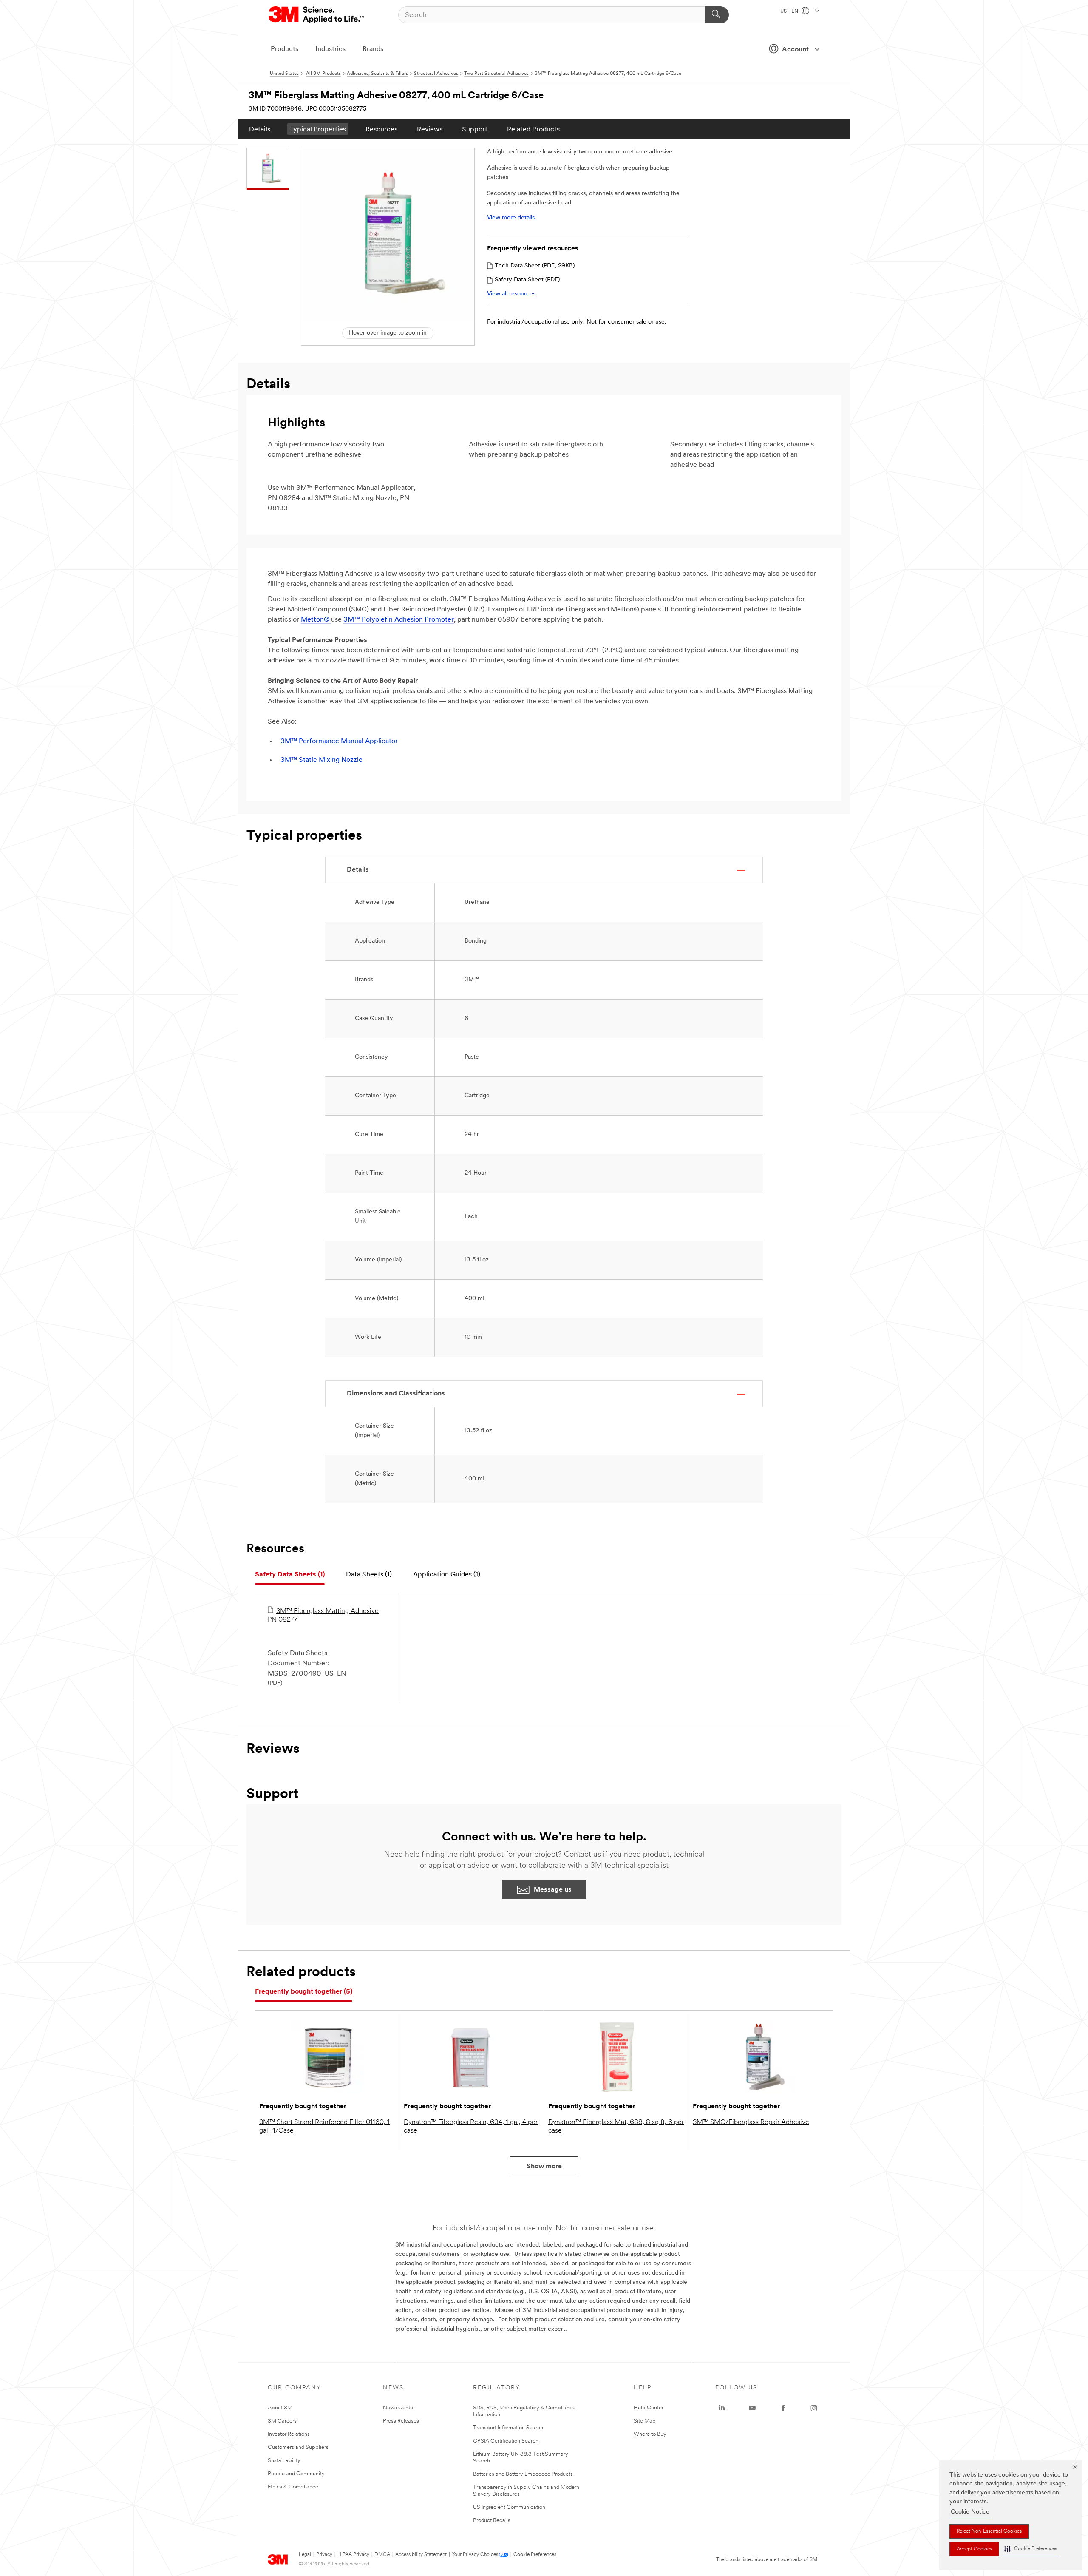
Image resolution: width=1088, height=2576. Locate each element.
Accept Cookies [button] (974, 2549)
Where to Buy (650, 2434)
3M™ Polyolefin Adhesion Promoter (399, 620)
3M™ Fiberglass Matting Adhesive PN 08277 (323, 1616)
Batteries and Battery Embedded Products (523, 2474)
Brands (373, 49)
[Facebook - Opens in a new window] (783, 2408)
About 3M (280, 2408)
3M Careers (282, 2421)
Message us (553, 1890)
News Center (399, 2408)
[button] (1031, 2549)
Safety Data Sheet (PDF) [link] (527, 280)
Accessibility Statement (421, 2555)
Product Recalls (492, 2521)
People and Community (296, 2474)
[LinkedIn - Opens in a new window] (722, 2408)
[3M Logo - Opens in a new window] (317, 15)
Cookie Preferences (535, 2555)
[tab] (290, 1575)
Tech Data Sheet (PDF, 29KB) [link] (535, 266)
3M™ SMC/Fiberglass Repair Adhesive (751, 2122)
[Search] (717, 15)
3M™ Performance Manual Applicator (339, 741)
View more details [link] (511, 218)
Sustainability (284, 2461)
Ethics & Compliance (293, 2487)
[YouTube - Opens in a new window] (752, 2408)
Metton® (316, 620)
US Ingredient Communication (509, 2507)
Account (795, 50)
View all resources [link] (511, 294)
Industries (330, 49)
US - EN (790, 11)
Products (285, 49)
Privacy (324, 2555)
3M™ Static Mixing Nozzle (322, 760)
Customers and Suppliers (298, 2447)
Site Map (645, 2421)
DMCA (382, 2555)
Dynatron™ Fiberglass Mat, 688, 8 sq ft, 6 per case (616, 2127)
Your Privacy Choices (475, 2555)
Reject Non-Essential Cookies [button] (989, 2531)
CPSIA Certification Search (506, 2441)
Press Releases (401, 2421)
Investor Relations (289, 2434)
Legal (305, 2555)
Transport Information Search (508, 2428)
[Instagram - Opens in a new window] (814, 2408)
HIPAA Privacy (353, 2555)
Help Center (649, 2408)
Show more (544, 2167)
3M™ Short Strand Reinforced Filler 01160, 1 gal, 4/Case (324, 2127)
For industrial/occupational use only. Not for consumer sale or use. (577, 322)
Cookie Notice (970, 2512)
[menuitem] (260, 129)
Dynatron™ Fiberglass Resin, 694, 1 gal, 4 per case (471, 2127)
